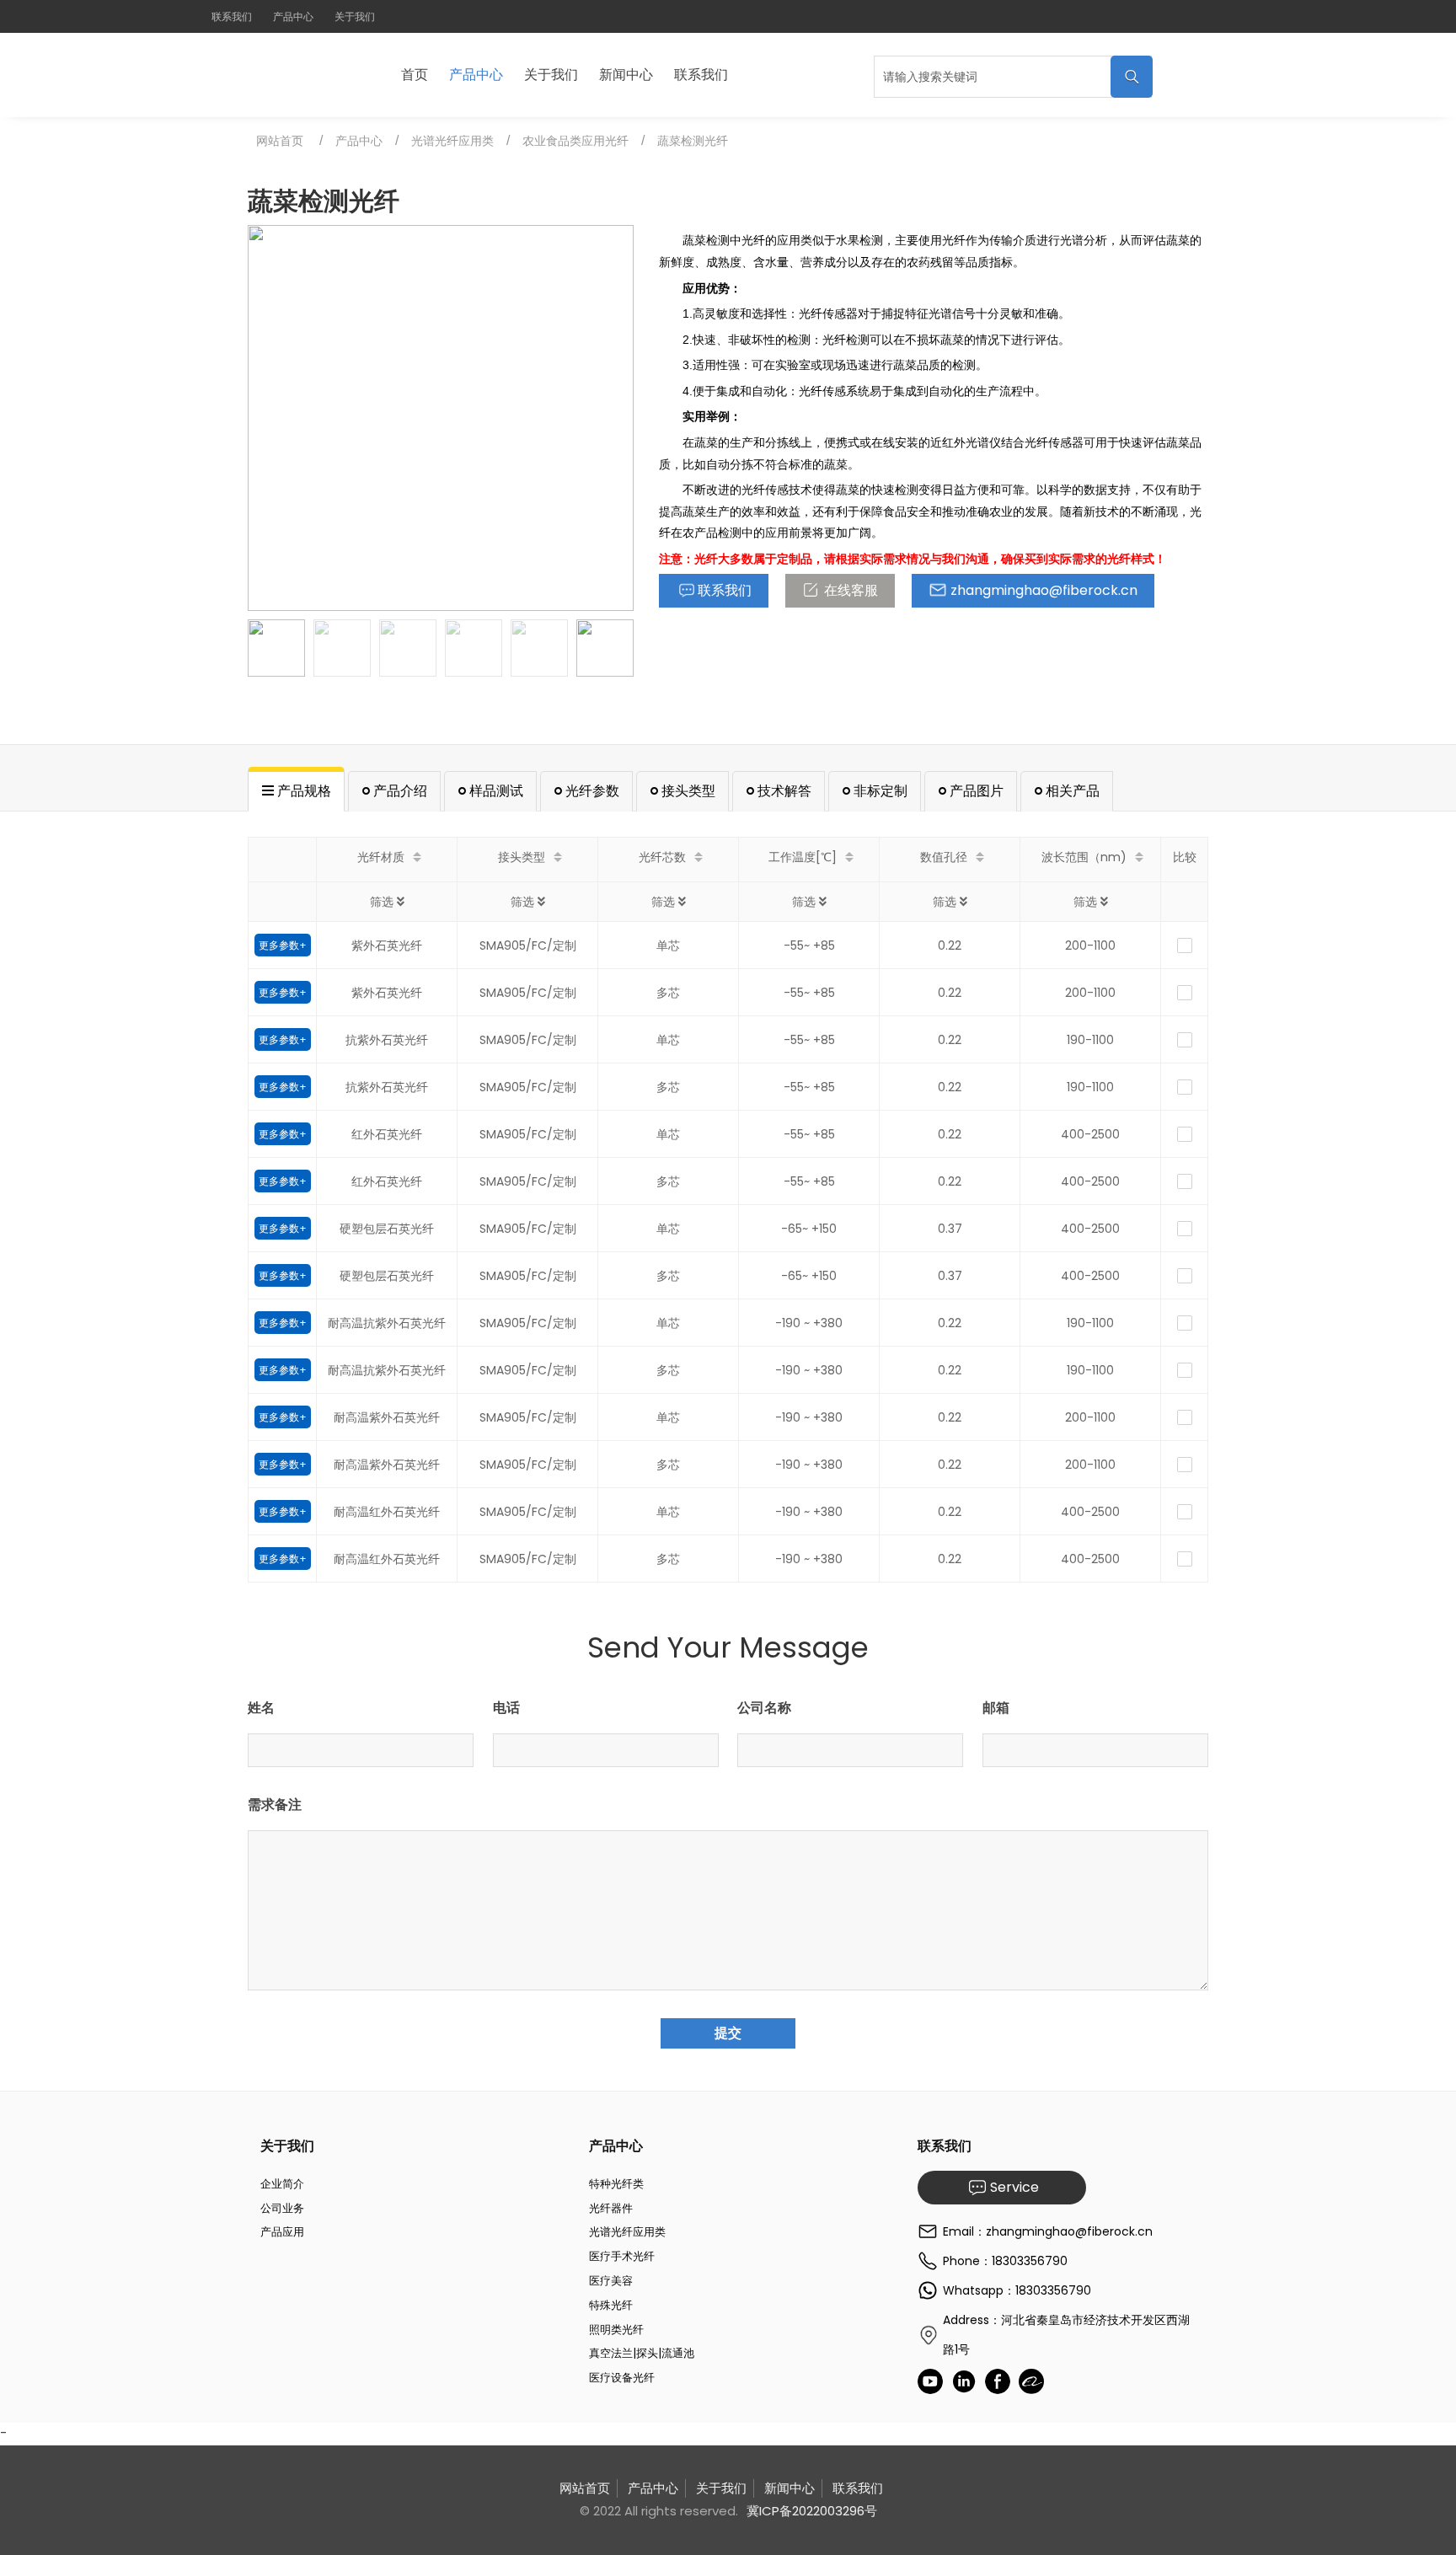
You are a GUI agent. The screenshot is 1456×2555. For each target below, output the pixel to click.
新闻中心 (626, 75)
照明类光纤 (616, 2330)
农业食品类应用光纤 (575, 141)
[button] (614, 418)
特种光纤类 (616, 2184)
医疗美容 (611, 2281)
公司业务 (282, 2208)
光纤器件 (611, 2208)
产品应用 (282, 2232)
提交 (728, 2033)
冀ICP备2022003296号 (812, 2511)
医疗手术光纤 (622, 2256)
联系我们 (232, 16)
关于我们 (355, 16)
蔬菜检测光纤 (693, 141)
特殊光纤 (611, 2305)
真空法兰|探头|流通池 (642, 2353)
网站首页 (280, 141)
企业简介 (282, 2184)
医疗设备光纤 (622, 2378)
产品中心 (293, 16)
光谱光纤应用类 (452, 141)
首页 (415, 75)
